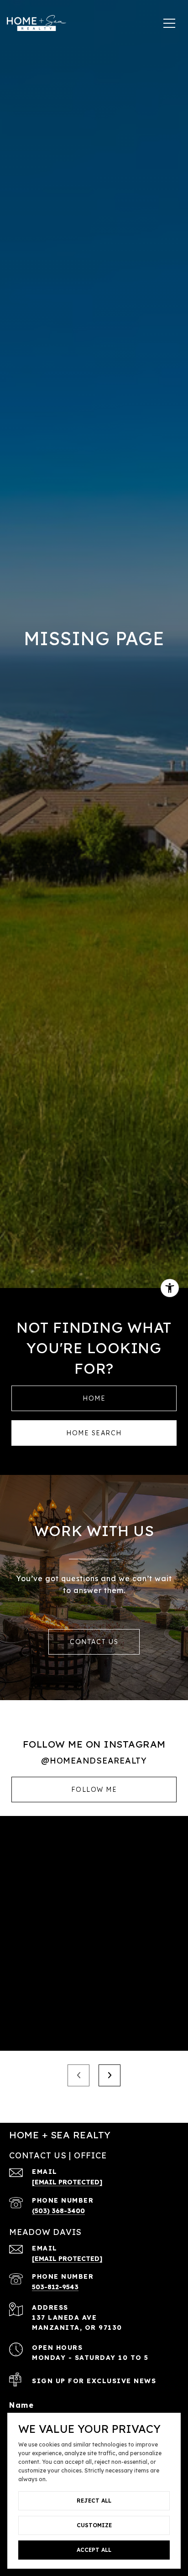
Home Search (94, 1433)
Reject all (94, 2501)
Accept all (94, 2550)
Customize (94, 2525)
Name (21, 2405)
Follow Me (94, 1790)
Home (94, 1398)
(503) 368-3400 (58, 2211)
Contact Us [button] (94, 1642)
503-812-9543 (55, 2287)
